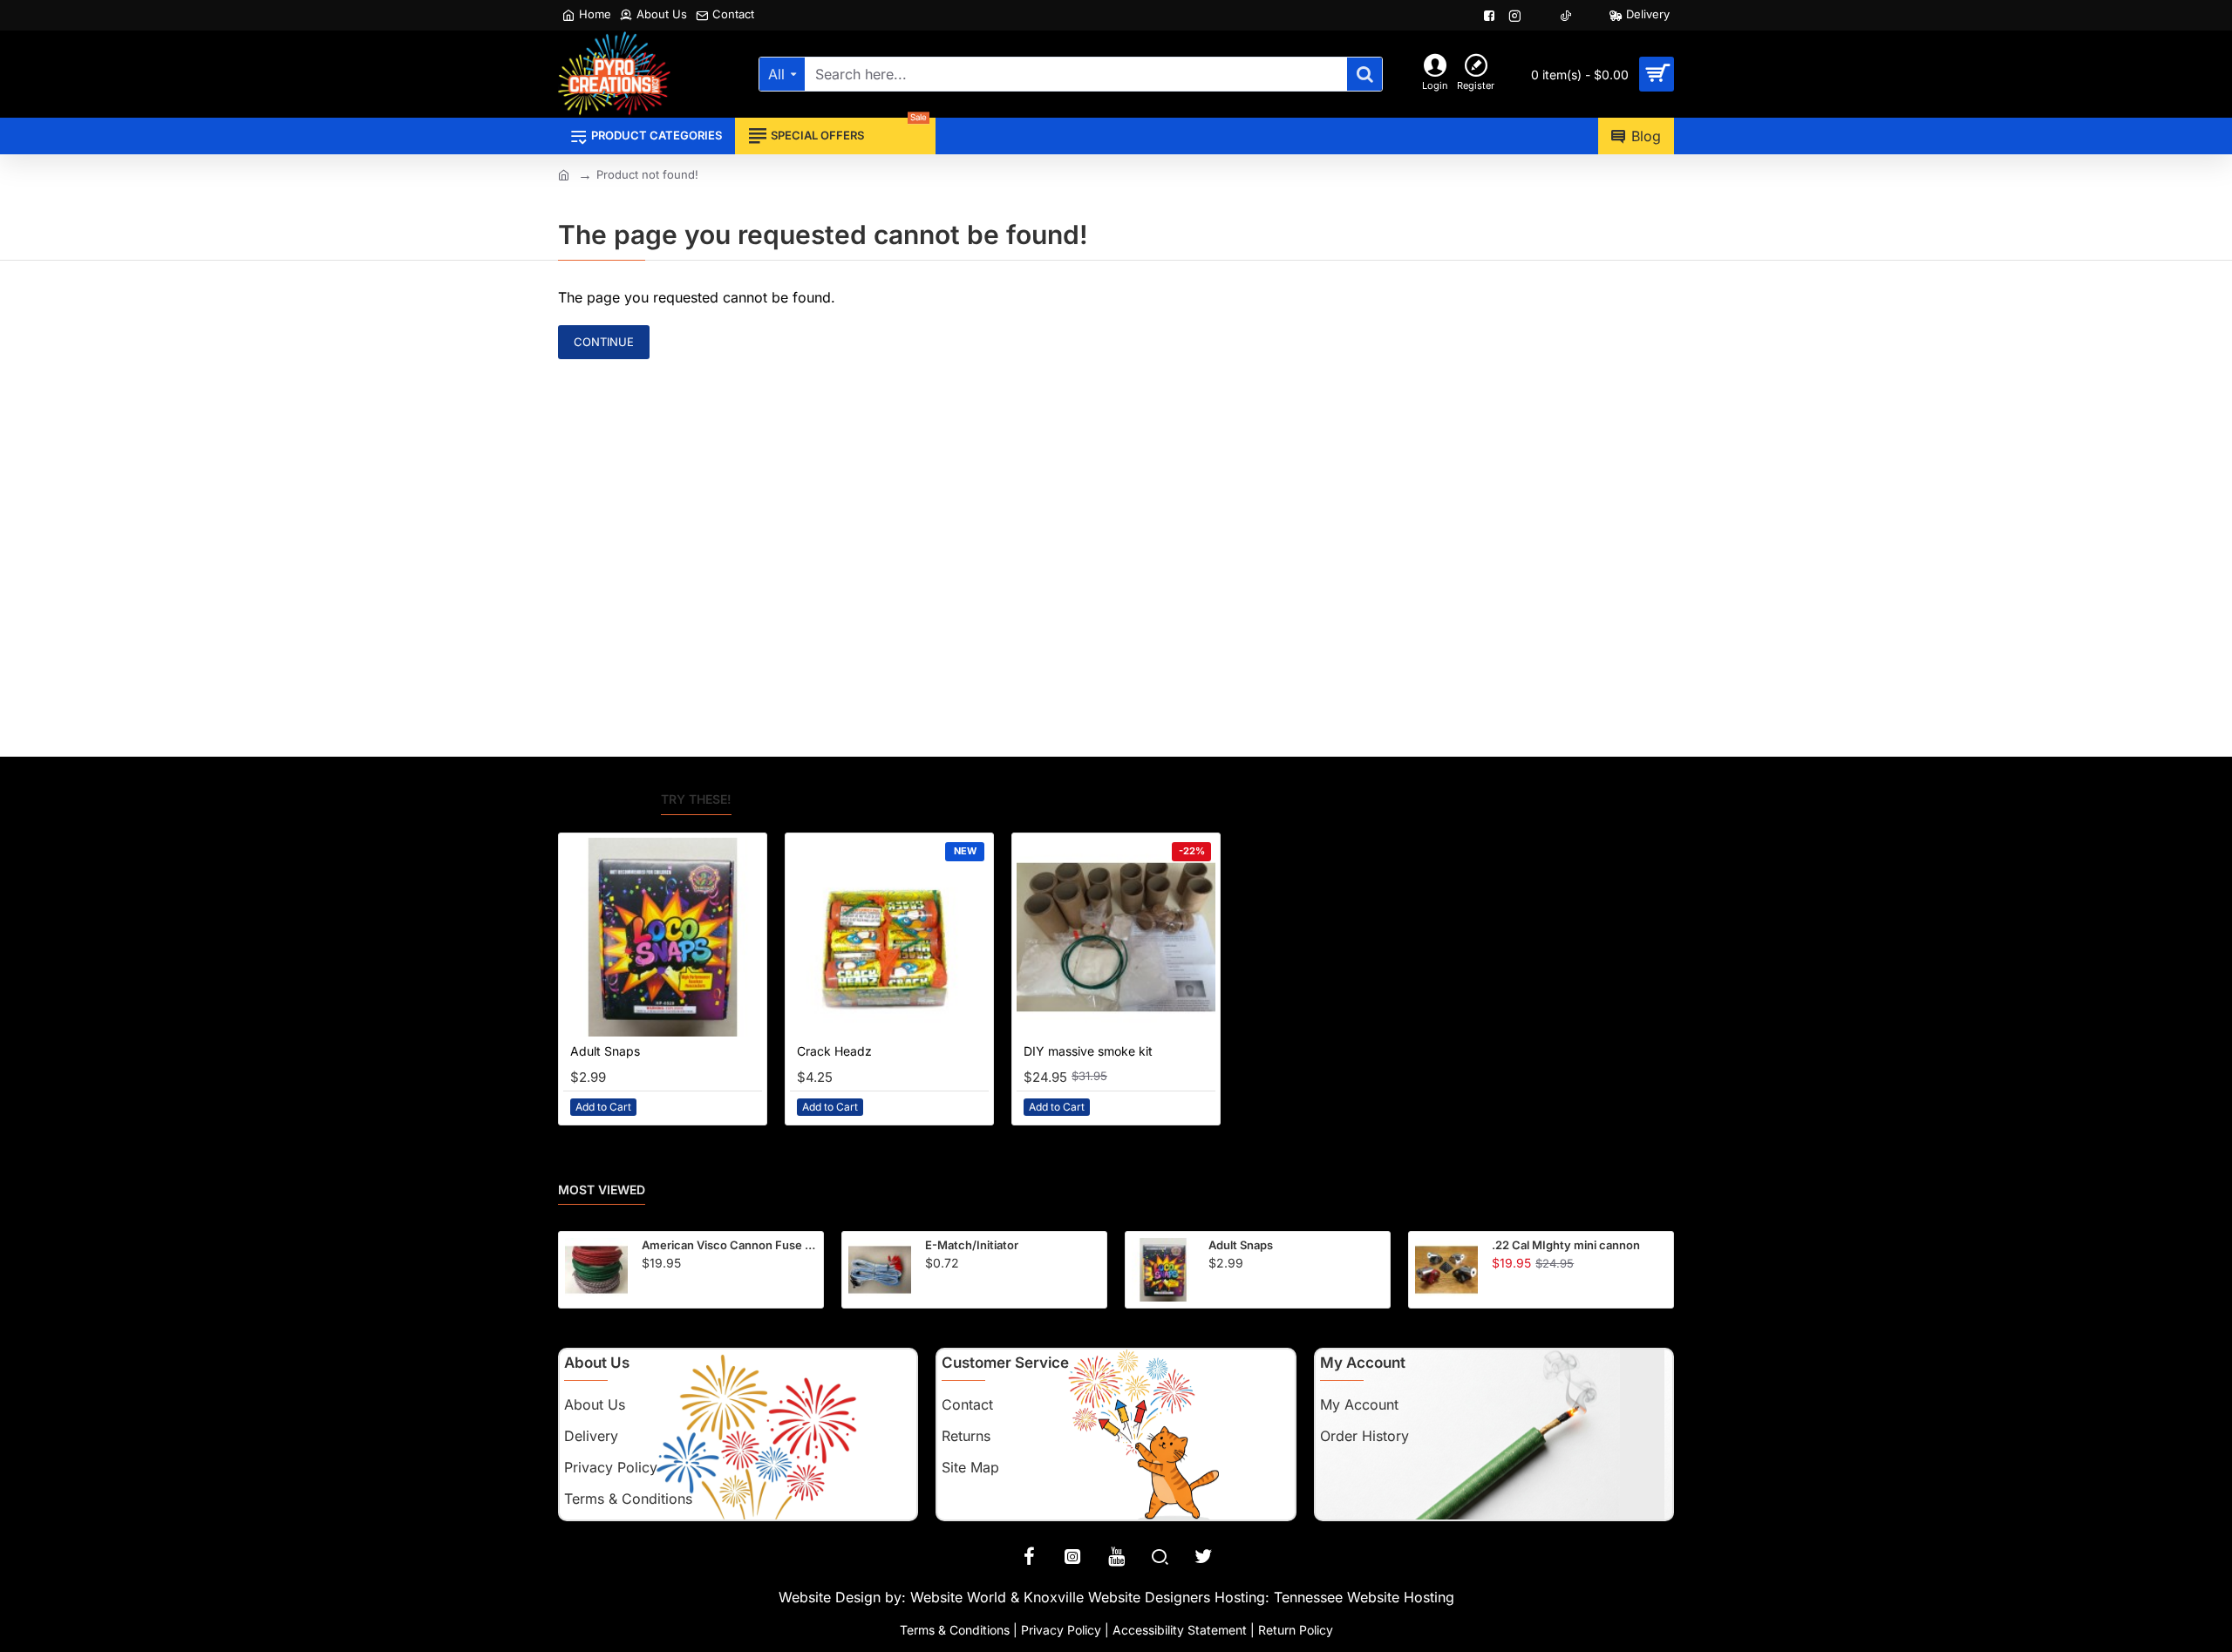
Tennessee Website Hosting (1364, 1597)
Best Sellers (601, 799)
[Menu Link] (1491, 16)
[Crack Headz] (889, 937)
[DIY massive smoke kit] (1116, 937)
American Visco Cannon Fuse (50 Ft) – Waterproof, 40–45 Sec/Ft (729, 1245)
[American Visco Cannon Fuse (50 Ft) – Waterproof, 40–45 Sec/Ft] (596, 1269)
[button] (603, 1107)
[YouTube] (1116, 1556)
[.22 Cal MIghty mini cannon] (1446, 1269)
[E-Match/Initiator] (880, 1269)
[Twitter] (1203, 1556)
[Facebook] (1029, 1556)
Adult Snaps (605, 1051)
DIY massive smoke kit (1088, 1051)
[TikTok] (1567, 16)
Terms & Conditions (955, 1630)
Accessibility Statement (1180, 1630)
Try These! (696, 799)
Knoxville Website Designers (1117, 1597)
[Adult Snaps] (663, 937)
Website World (958, 1597)
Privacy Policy (1061, 1630)
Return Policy (1296, 1630)
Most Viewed (602, 1190)
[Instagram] (1072, 1556)
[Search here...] (1364, 74)
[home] (564, 174)
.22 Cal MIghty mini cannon (1566, 1245)
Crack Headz (834, 1051)
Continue (604, 342)
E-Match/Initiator (972, 1245)
